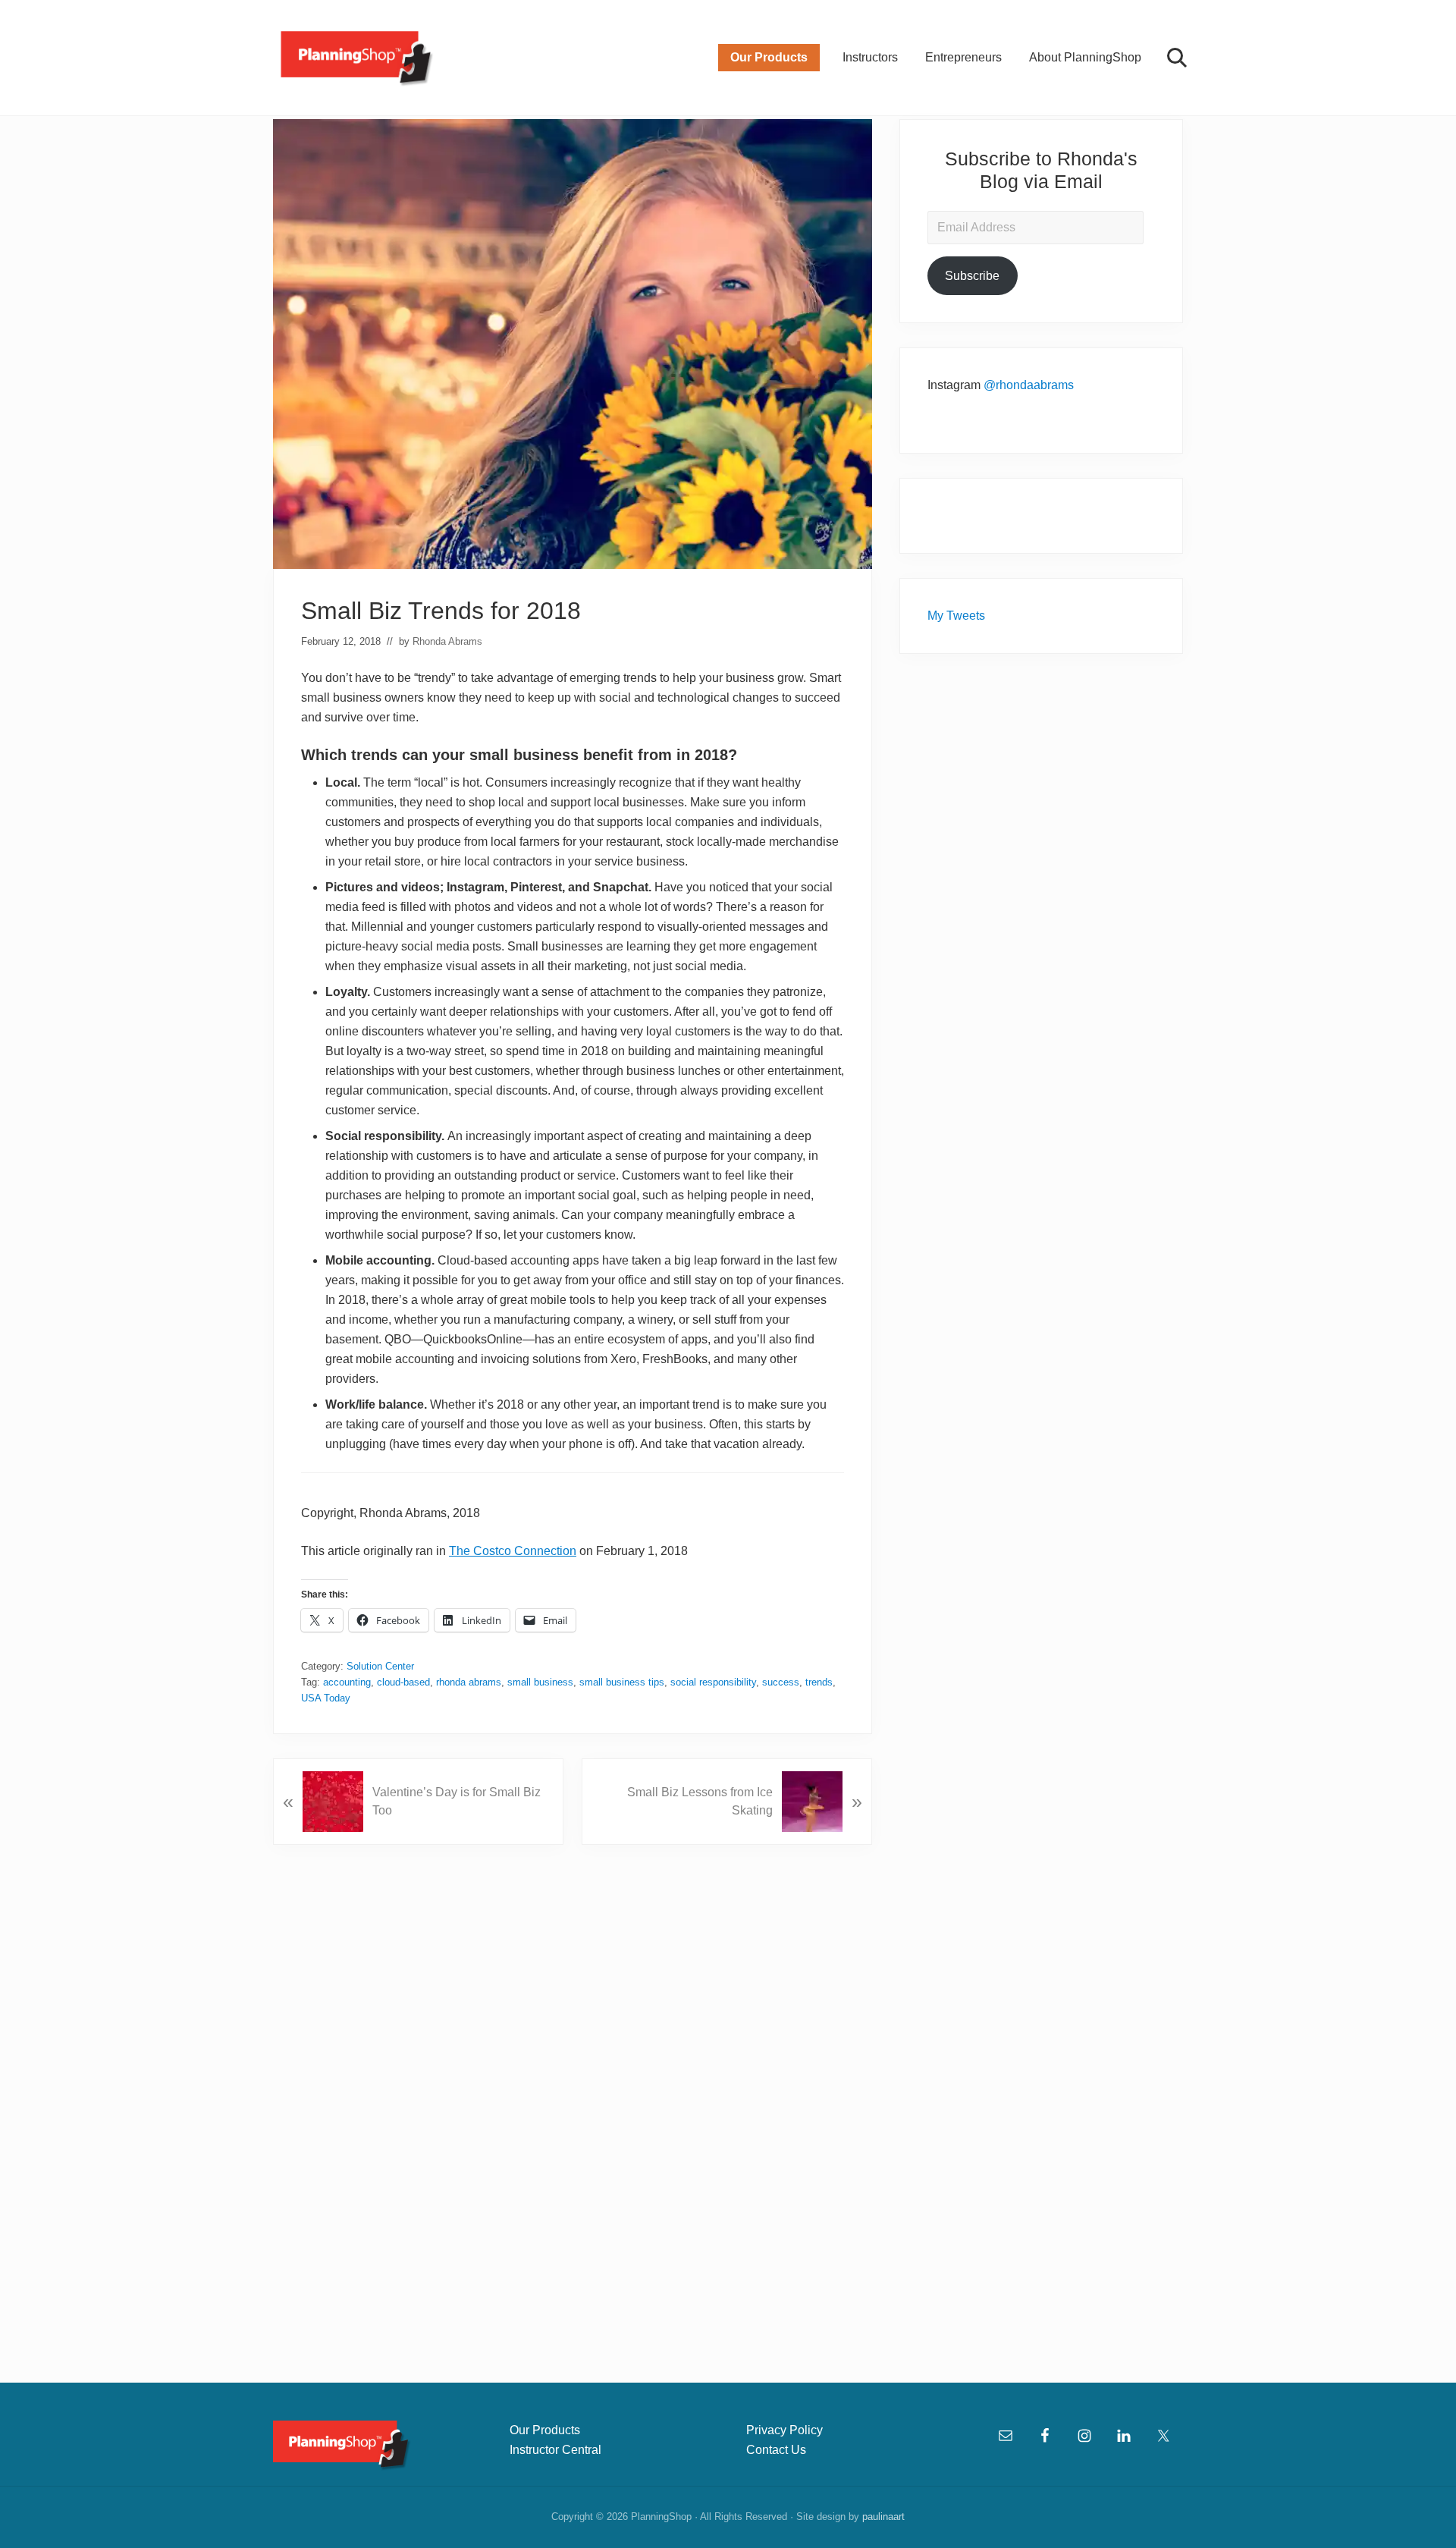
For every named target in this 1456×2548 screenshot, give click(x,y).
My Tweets (956, 616)
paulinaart (883, 2517)
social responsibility (713, 1682)
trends (819, 1682)
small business (540, 1682)
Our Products (545, 2430)
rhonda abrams (469, 1682)
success (781, 1682)
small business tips (622, 1682)
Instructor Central (555, 2450)
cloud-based (403, 1682)
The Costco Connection (513, 1551)
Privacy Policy (784, 2430)
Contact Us (776, 2450)
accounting (347, 1682)
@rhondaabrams (1029, 385)
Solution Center (380, 1666)
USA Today (326, 1698)
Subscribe (972, 276)
